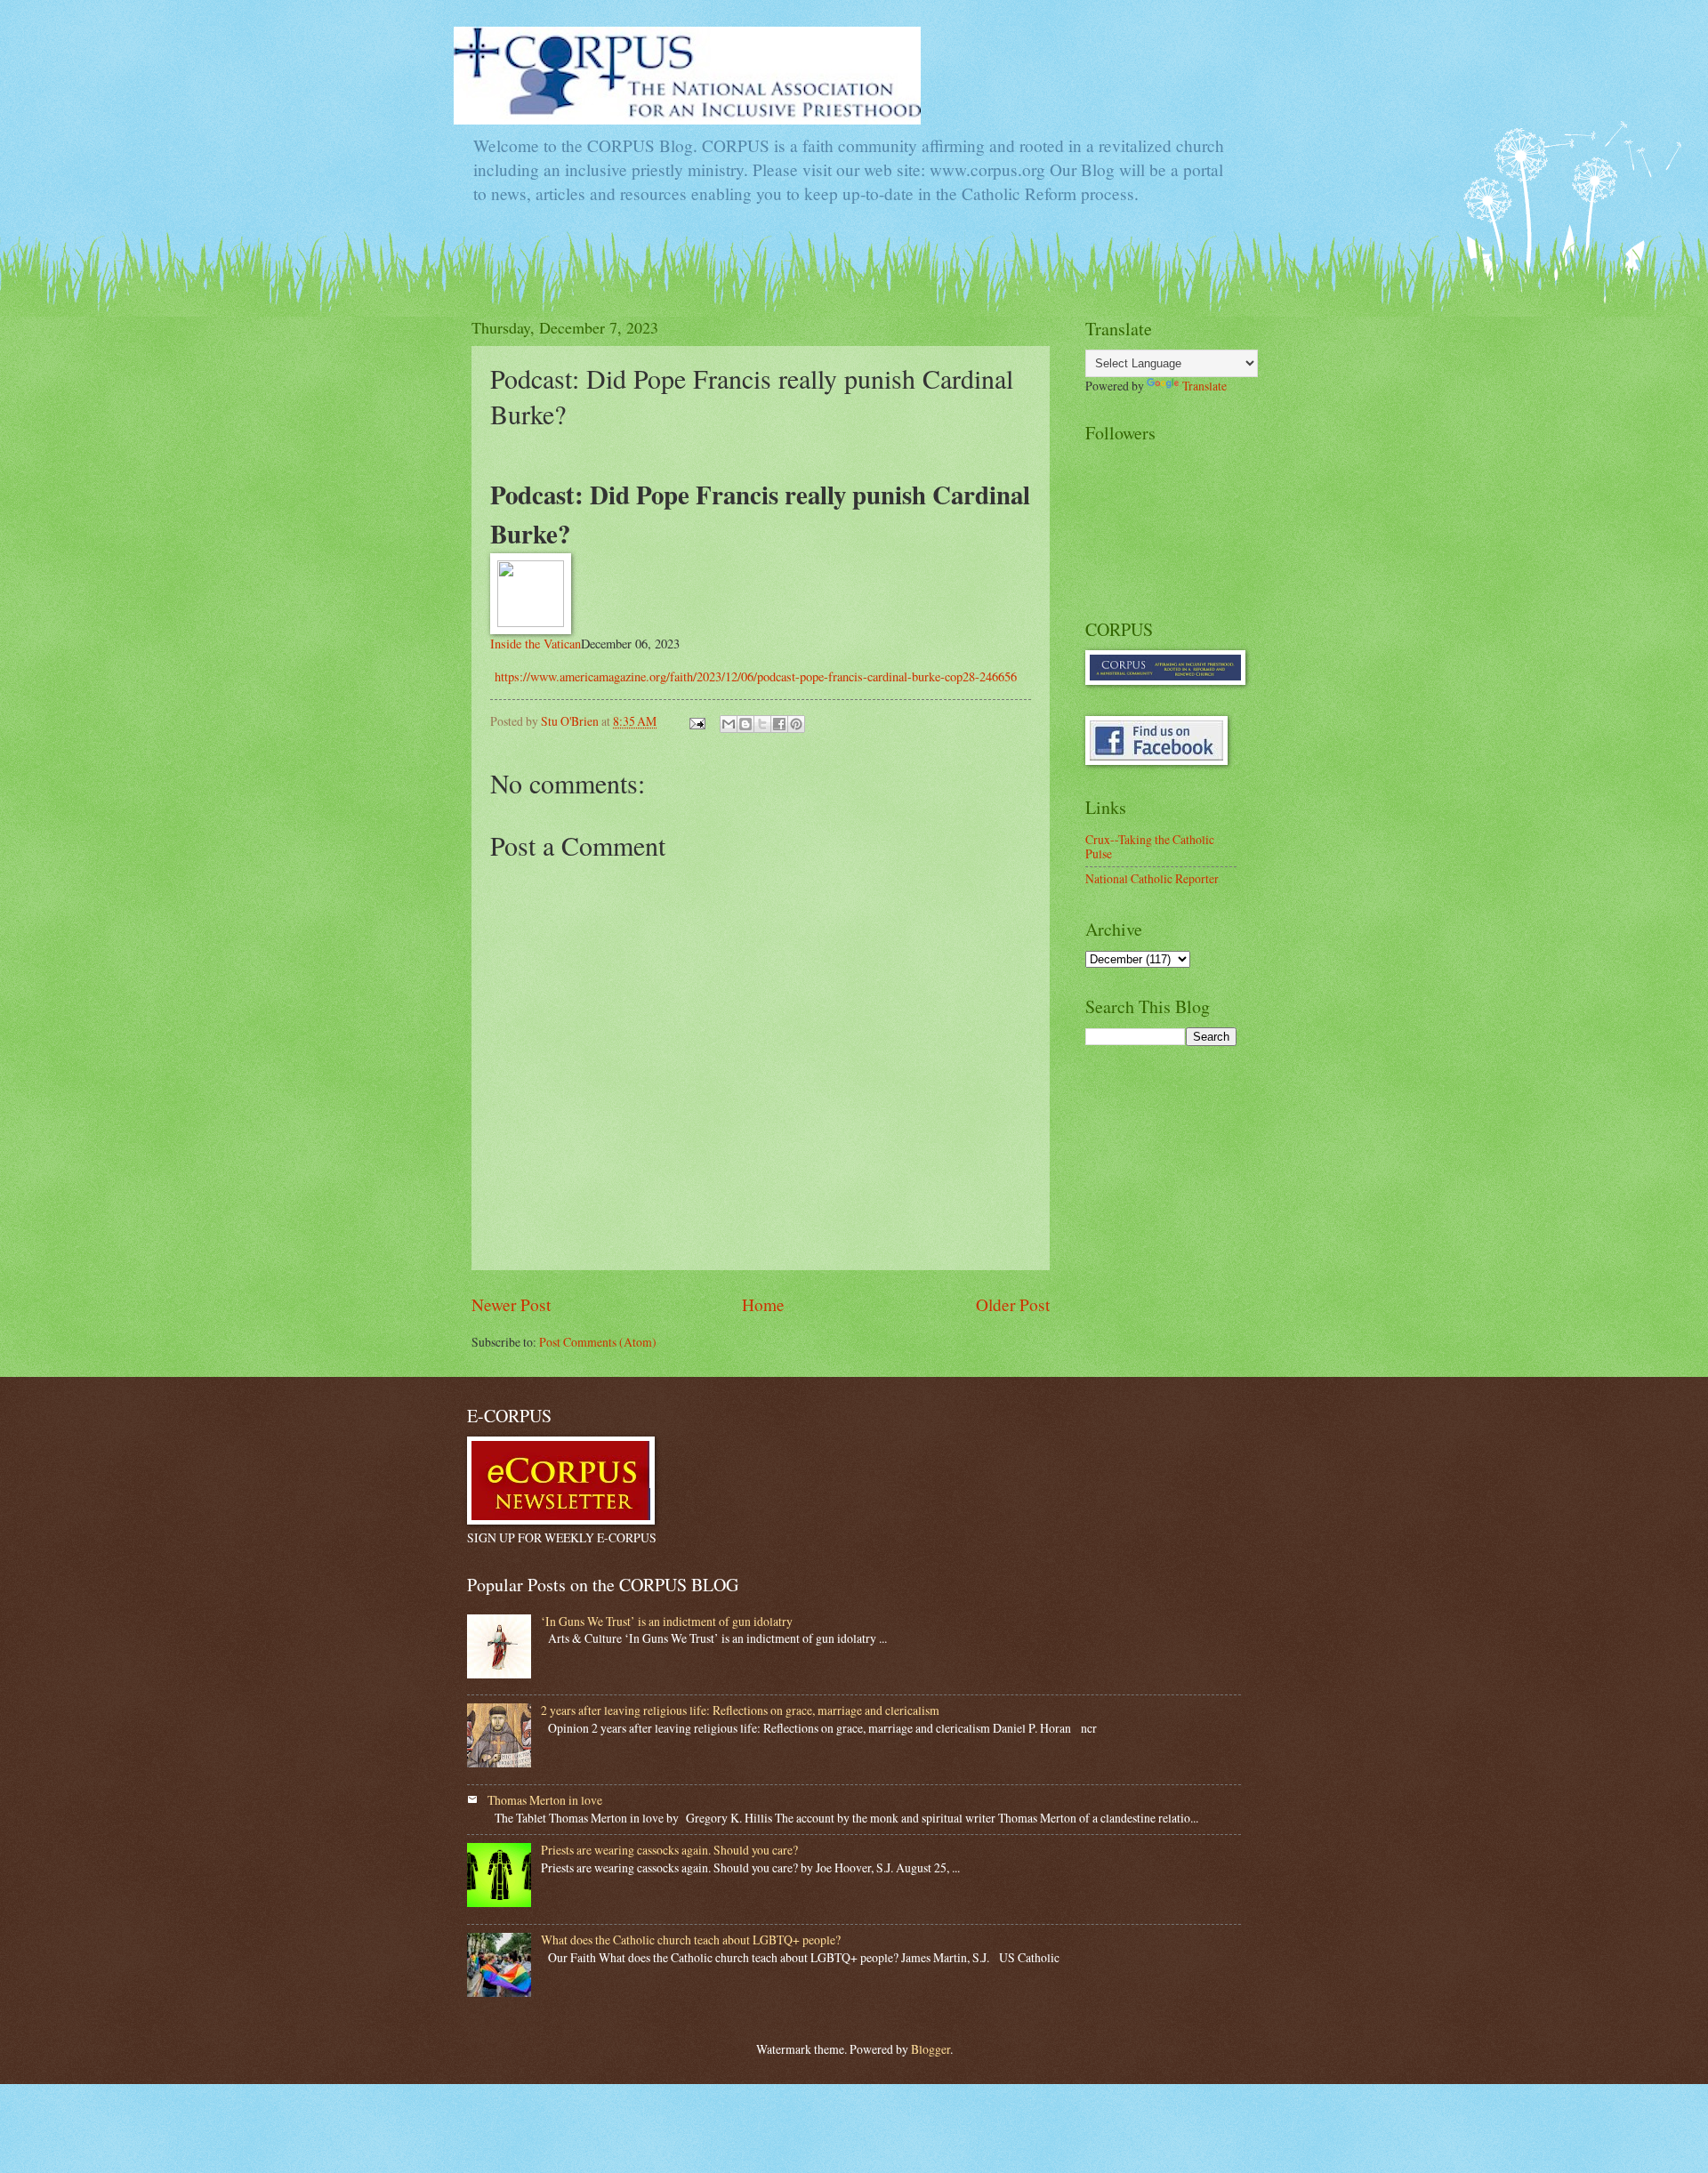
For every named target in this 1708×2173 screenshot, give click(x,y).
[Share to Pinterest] (796, 724)
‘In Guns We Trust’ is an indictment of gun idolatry (667, 1621)
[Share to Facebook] (779, 724)
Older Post (1013, 1304)
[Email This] (729, 724)
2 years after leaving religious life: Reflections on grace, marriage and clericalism (740, 1710)
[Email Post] (697, 721)
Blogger (931, 2049)
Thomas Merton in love (545, 1800)
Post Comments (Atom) (598, 1342)
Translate (1204, 386)
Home (763, 1304)
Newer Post (511, 1304)
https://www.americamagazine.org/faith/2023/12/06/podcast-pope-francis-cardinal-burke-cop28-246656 (753, 676)
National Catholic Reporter (1152, 878)
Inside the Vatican (536, 644)
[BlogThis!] (745, 724)
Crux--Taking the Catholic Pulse (1150, 847)
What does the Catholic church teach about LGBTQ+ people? (691, 1940)
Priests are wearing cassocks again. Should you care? (669, 1850)
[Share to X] (762, 724)
